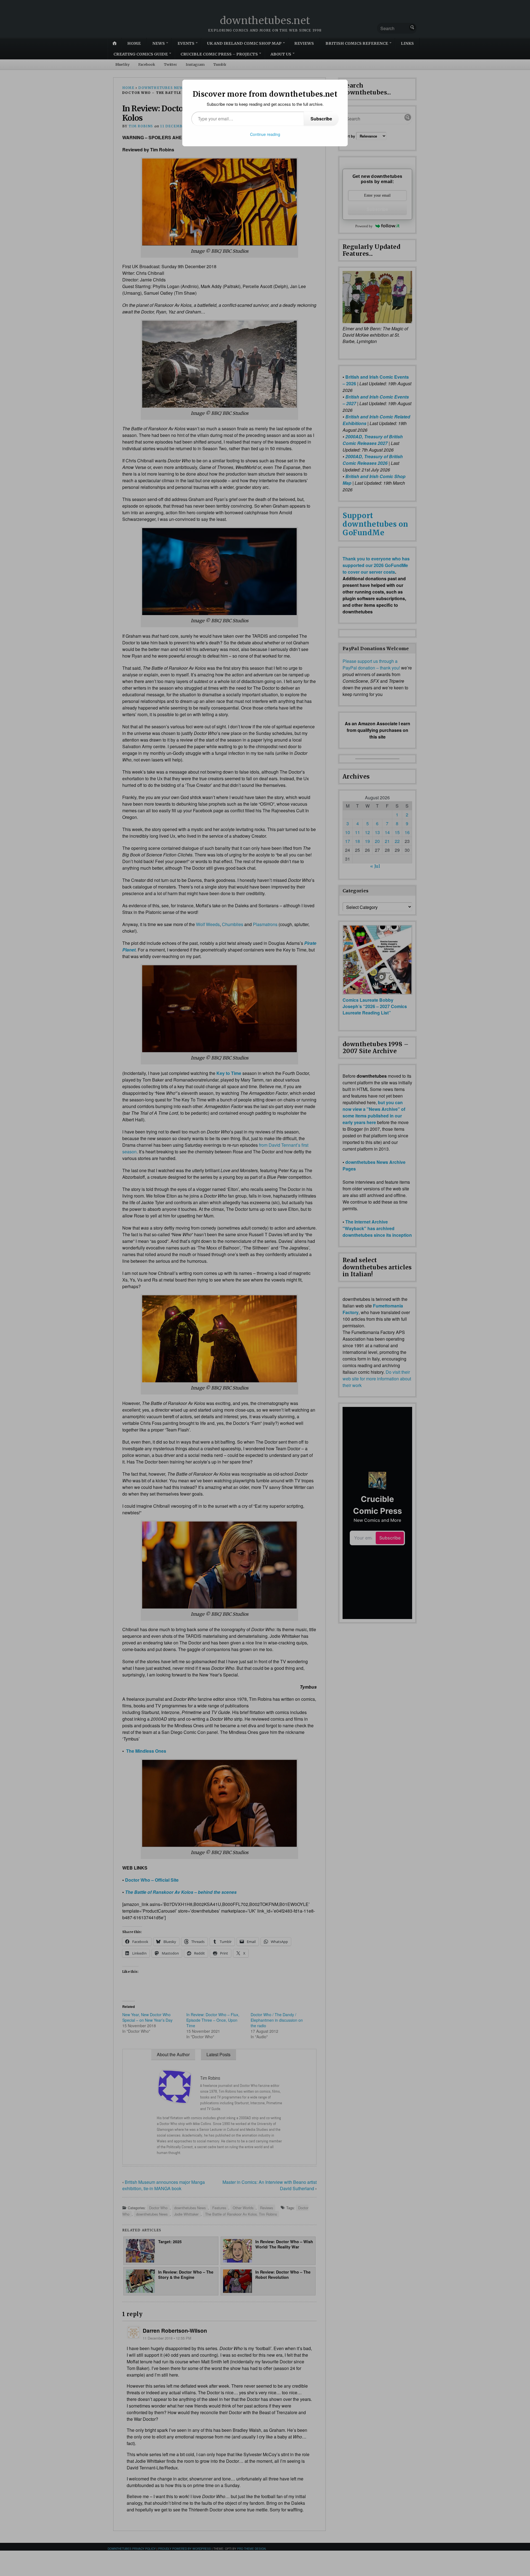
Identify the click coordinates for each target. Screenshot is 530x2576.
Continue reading (265, 134)
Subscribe (321, 119)
